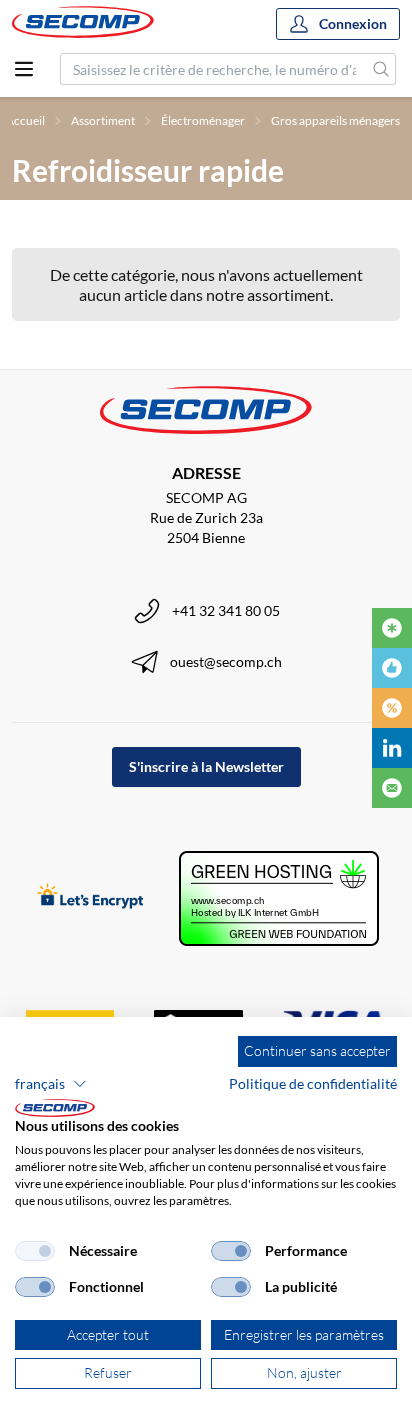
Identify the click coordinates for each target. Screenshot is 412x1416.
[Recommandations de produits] (392, 668)
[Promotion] (392, 708)
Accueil (25, 120)
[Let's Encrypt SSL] (90, 897)
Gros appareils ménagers (335, 120)
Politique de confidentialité (313, 1083)
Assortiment (103, 120)
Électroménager (203, 120)
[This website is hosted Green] (279, 898)
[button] (51, 1084)
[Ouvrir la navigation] (24, 69)
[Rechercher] (381, 69)
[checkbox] (35, 1251)
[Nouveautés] (392, 628)
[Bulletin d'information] (392, 788)
